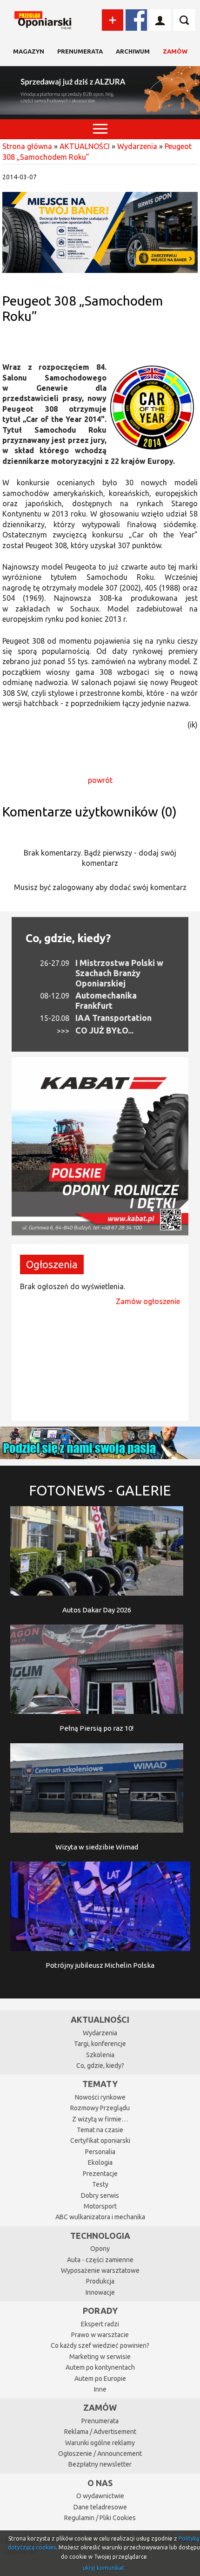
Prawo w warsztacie (100, 2335)
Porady (100, 2311)
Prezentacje (100, 2174)
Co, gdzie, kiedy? (68, 938)
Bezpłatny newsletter (100, 2464)
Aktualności (100, 2019)
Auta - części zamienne (100, 2260)
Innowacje (100, 2292)
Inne (100, 2389)
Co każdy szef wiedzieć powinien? (100, 2345)
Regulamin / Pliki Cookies (100, 2518)
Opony (100, 2249)
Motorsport (100, 2206)
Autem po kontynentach (100, 2367)
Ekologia (100, 2162)
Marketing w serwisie (100, 2357)
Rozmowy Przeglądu (100, 2108)
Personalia (100, 2152)
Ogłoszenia (52, 1264)
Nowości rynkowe (100, 2097)
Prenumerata (80, 51)
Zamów (175, 51)
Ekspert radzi (100, 2324)
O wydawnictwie (100, 2496)
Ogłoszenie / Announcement (100, 2454)
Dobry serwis (100, 2195)
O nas (100, 2483)
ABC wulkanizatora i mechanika (100, 2217)
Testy (100, 2184)
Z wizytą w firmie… (100, 2119)
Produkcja (100, 2281)
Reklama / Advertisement (100, 2432)
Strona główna (27, 146)
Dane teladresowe (100, 2507)
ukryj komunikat (104, 2568)
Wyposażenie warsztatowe (100, 2270)
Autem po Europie (100, 2379)
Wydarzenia (137, 146)
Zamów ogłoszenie (148, 1301)
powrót (100, 780)
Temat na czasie (100, 2130)
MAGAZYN (29, 51)
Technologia (100, 2236)
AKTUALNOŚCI (85, 146)
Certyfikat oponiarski (100, 2141)
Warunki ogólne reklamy (100, 2443)
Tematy (100, 2084)
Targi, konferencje (100, 2044)
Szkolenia (100, 2055)
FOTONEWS (100, 1490)
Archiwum (133, 51)
